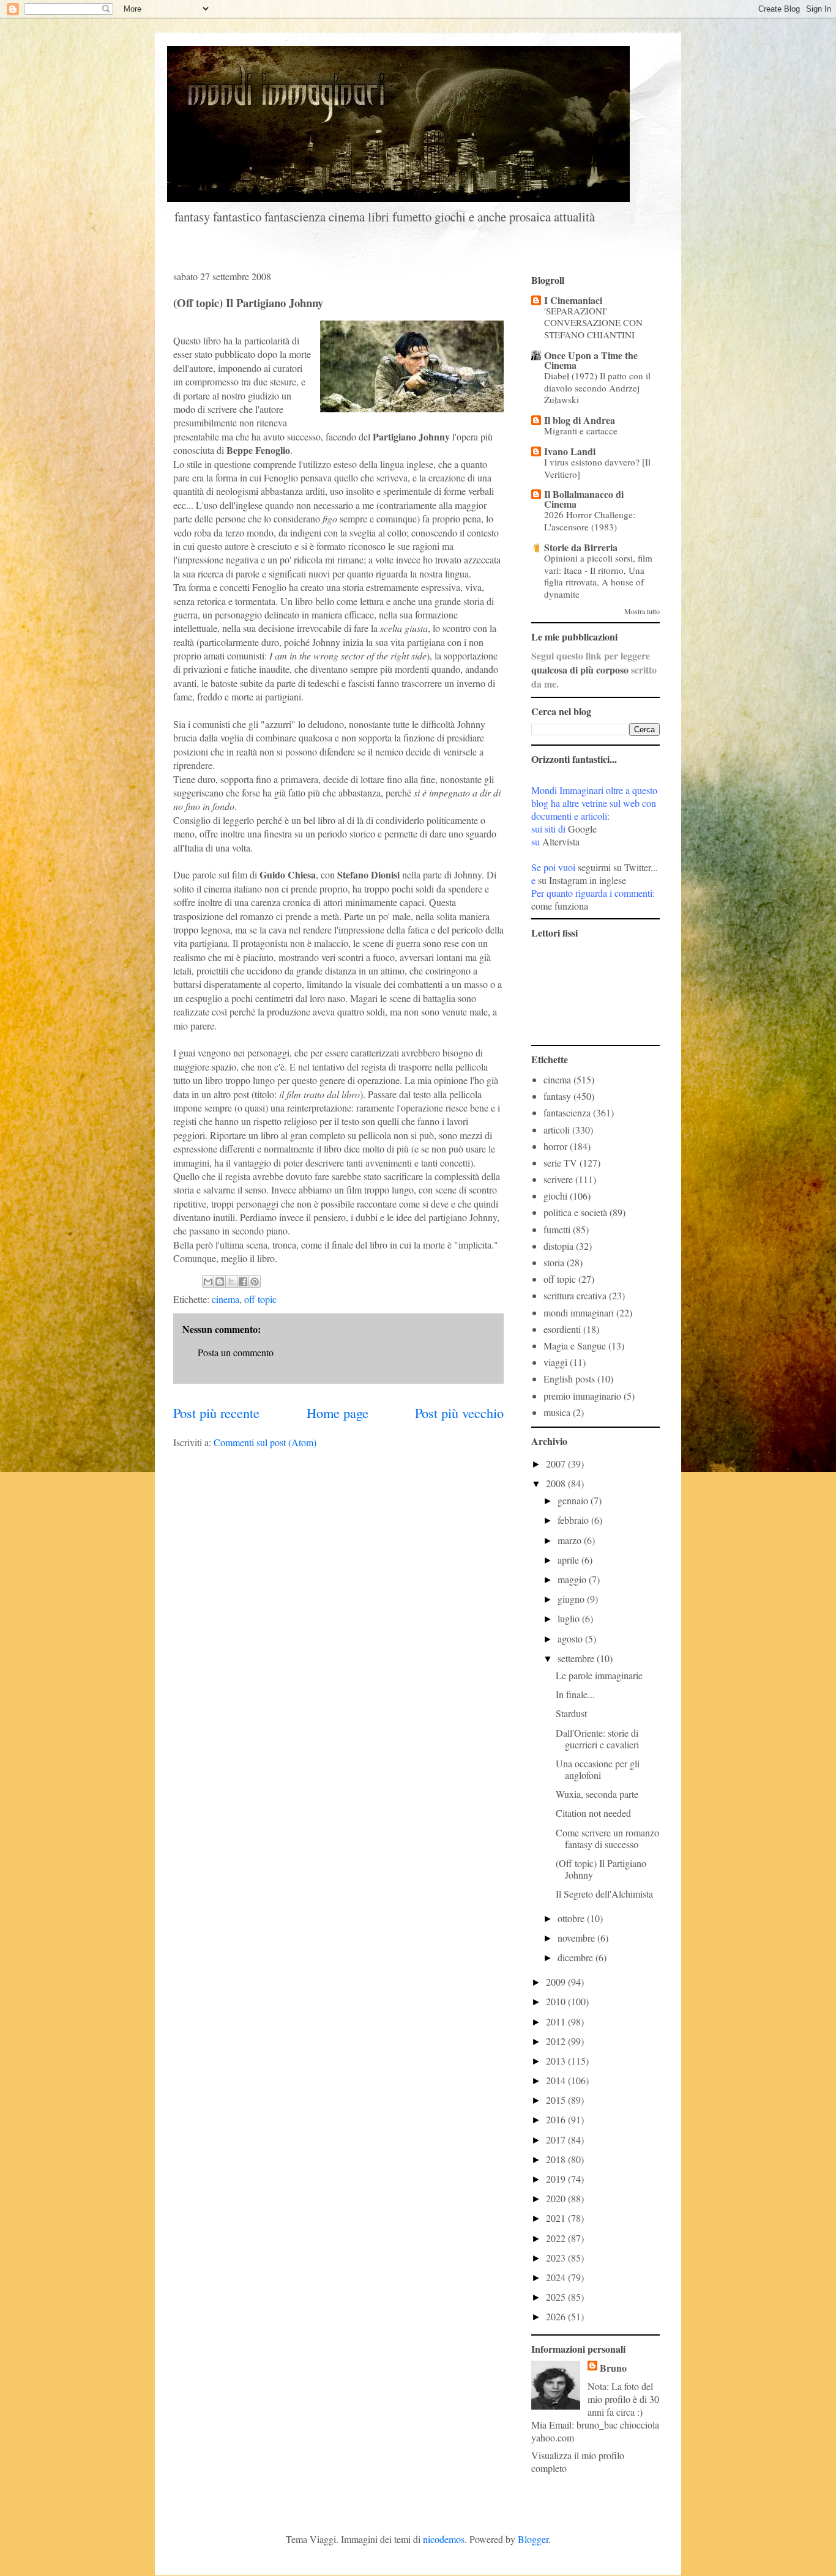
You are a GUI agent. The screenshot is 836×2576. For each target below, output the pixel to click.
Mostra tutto (642, 611)
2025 (557, 2297)
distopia (558, 1246)
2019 (557, 2179)
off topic (260, 1299)
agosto (571, 1639)
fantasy (557, 1096)
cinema (226, 1299)
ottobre (572, 1918)
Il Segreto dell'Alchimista (604, 1894)
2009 (557, 1982)
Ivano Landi (570, 451)
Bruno (613, 2368)
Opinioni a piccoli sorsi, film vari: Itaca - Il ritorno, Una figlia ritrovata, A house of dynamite (598, 576)
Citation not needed (593, 1813)
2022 (557, 2238)
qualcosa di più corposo (580, 670)
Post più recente (216, 1412)
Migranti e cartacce (581, 431)
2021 (557, 2218)
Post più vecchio (459, 1412)
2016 (557, 2119)
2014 (557, 2080)
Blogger (533, 2539)
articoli (557, 1130)
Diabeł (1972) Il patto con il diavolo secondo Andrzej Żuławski (597, 388)
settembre (577, 1658)
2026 (557, 2316)
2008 (557, 1483)
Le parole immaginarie (599, 1675)
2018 (557, 2159)
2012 (557, 2041)
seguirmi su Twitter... (618, 867)
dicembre (577, 1957)
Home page (338, 1412)
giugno (572, 1599)
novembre (577, 1938)
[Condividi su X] (231, 1282)
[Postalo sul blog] (220, 1282)
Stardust (571, 1713)
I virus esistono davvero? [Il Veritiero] (597, 468)
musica (557, 1412)
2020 (557, 2198)
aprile (569, 1560)
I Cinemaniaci (573, 300)
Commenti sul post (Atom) (265, 1442)
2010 (557, 2001)
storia (554, 1262)
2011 (557, 2021)
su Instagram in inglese (582, 880)
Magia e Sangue (575, 1346)
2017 (557, 2140)
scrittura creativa (575, 1295)
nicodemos (444, 2539)
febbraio (574, 1520)
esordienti (562, 1329)
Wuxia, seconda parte (597, 1794)
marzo (571, 1540)
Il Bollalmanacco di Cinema (584, 499)
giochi (555, 1196)
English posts (569, 1379)
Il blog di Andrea (580, 420)
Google (582, 829)
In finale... (575, 1694)
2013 (557, 2061)
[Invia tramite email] (208, 1282)
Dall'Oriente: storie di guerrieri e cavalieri (597, 1739)
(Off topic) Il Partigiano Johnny (601, 1869)
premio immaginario (582, 1396)
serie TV (560, 1163)
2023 (557, 2258)
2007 (557, 1464)
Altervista (561, 841)
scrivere (558, 1179)
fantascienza (567, 1112)
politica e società (575, 1212)
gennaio (574, 1500)
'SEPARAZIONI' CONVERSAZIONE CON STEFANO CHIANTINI (593, 323)
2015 (557, 2100)
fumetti (557, 1229)
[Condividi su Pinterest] (255, 1282)
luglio (570, 1618)
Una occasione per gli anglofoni (598, 1769)
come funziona (560, 906)
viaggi (555, 1362)
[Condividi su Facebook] (243, 1282)
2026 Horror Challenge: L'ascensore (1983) (590, 521)
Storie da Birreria (581, 547)
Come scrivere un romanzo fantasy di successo (607, 1838)
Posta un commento (236, 1352)
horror (555, 1146)
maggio (573, 1579)
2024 (557, 2277)
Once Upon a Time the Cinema (591, 360)
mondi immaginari (579, 1312)
